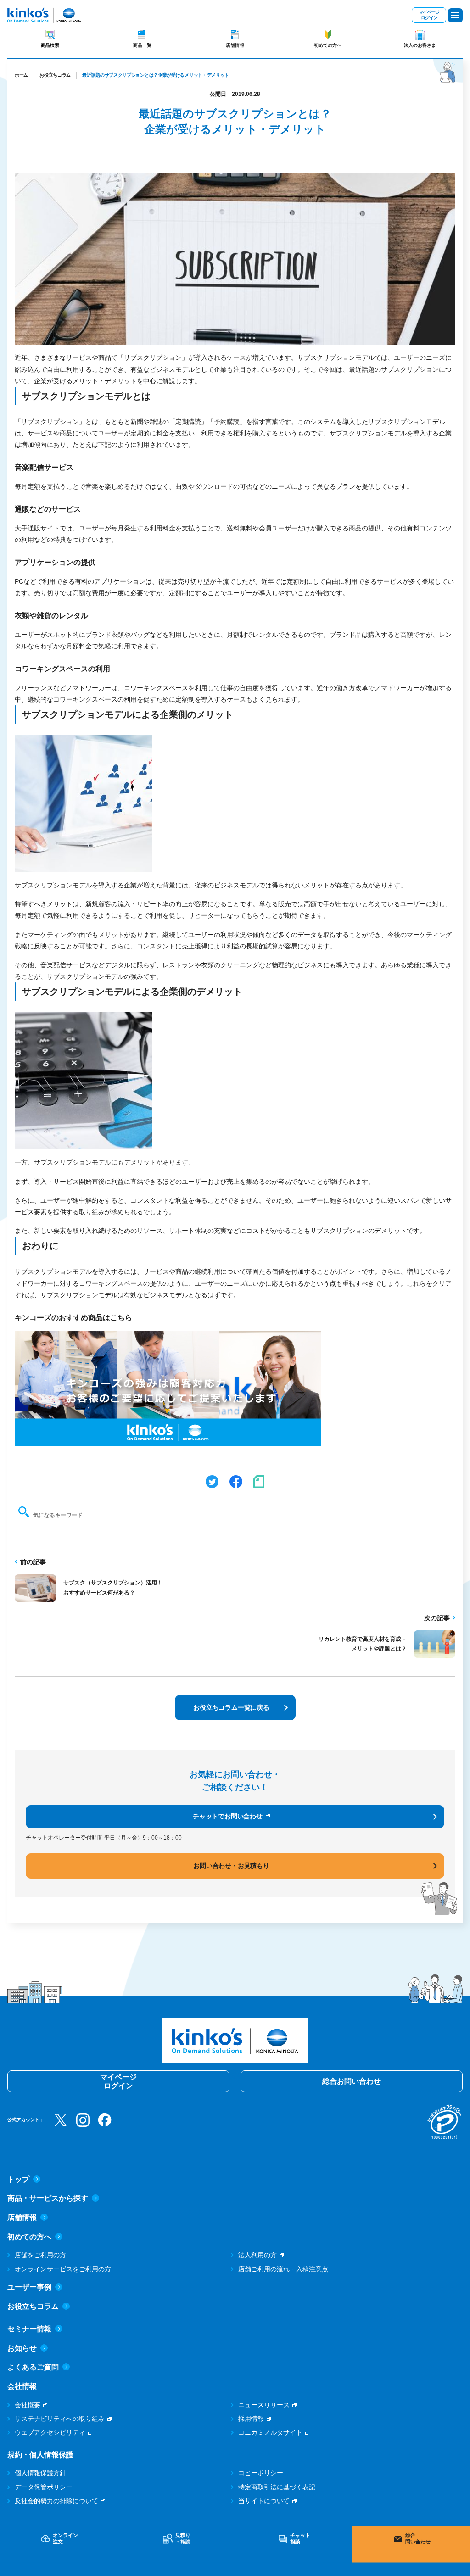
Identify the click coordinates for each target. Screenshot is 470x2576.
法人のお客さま (420, 45)
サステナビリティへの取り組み (60, 2419)
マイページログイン (429, 15)
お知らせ (22, 2348)
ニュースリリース (264, 2405)
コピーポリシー (261, 2473)
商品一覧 (142, 45)
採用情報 (251, 2419)
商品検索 (50, 45)
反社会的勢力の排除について (56, 2501)
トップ (18, 2179)
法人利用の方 (257, 2255)
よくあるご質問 (33, 2367)
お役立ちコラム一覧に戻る (231, 1707)
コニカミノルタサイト (270, 2432)
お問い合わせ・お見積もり (231, 1866)
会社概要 (28, 2405)
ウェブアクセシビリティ (50, 2432)
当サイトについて (264, 2501)
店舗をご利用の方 (40, 2255)
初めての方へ (328, 45)
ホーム (21, 75)
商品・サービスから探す (48, 2198)
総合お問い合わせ (352, 2081)
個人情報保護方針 (40, 2473)
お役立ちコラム (55, 75)
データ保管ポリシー (44, 2487)
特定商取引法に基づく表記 (277, 2487)
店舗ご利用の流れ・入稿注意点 (283, 2269)
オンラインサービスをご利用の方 (63, 2269)
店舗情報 (235, 45)
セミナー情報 (29, 2329)
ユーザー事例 (29, 2287)
